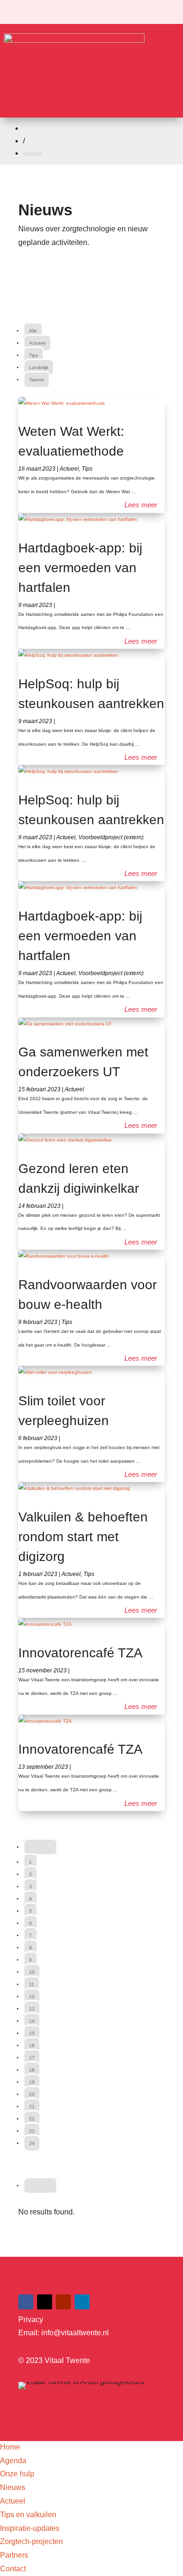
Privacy (31, 2320)
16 (32, 2045)
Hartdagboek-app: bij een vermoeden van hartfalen (80, 568)
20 (32, 2094)
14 (32, 2021)
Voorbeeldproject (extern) (111, 837)
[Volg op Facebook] (26, 2302)
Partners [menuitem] (14, 2555)
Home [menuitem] (10, 2447)
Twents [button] (37, 380)
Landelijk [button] (39, 367)
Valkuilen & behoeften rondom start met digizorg (83, 1537)
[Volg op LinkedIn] (82, 2302)
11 (32, 1984)
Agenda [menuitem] (13, 2461)
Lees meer (141, 505)
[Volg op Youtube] (63, 2302)
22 (32, 2119)
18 (32, 2070)
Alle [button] (33, 331)
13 (32, 2009)
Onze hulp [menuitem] (17, 2474)
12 (32, 1997)
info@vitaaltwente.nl (75, 2333)
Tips (87, 469)
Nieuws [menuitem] (13, 2487)
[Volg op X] (45, 2302)
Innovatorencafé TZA (80, 1653)
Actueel (69, 469)
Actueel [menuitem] (13, 2501)
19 (32, 2082)
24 (32, 2143)
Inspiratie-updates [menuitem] (30, 2528)
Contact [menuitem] (13, 2569)
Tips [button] (34, 355)
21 (32, 2107)
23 (32, 2131)
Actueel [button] (37, 343)
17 (32, 2058)
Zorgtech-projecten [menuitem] (31, 2541)
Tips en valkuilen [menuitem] (28, 2515)
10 (32, 1972)
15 (32, 2033)
